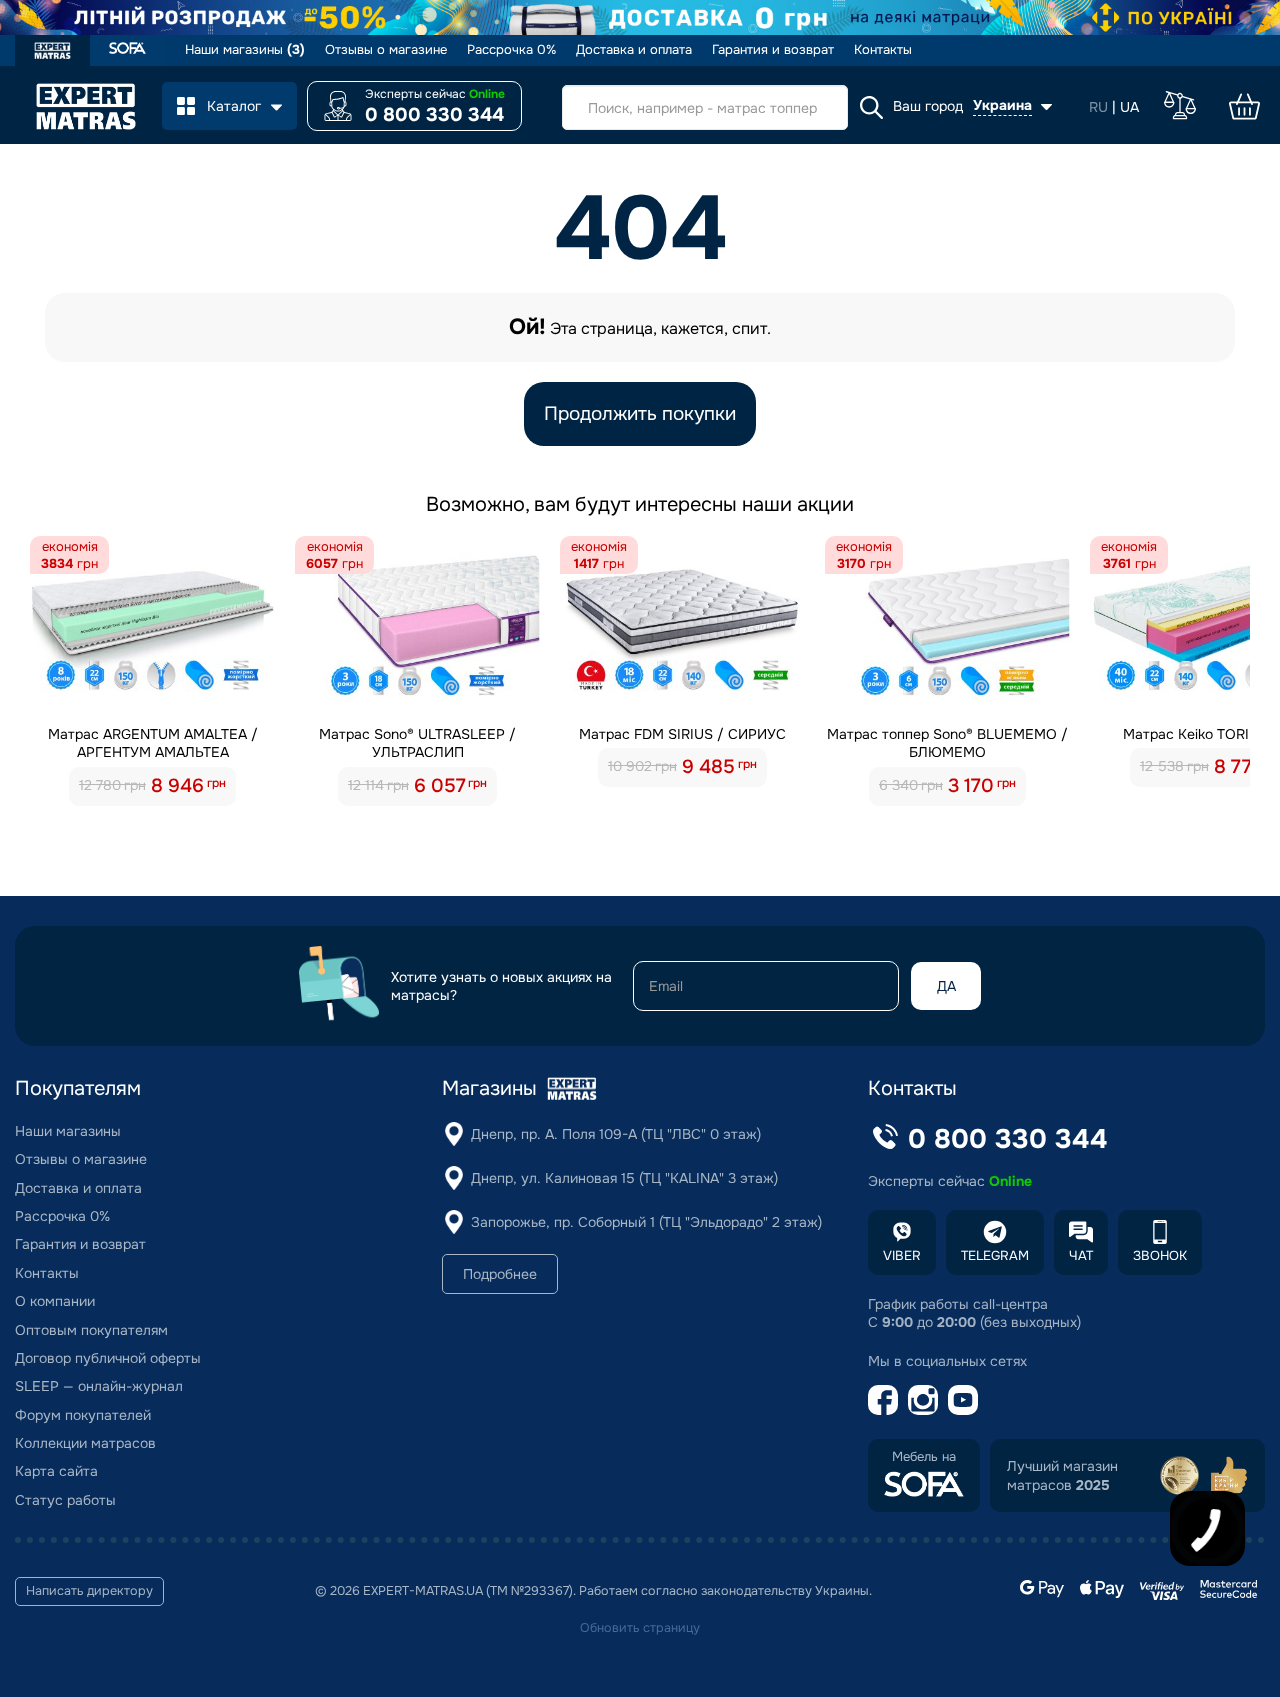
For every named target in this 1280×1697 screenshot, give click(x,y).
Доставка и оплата (634, 50)
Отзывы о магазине (386, 50)
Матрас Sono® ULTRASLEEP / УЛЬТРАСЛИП (417, 743)
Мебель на (924, 1457)
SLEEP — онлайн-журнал (99, 1386)
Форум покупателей (83, 1415)
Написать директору (89, 1591)
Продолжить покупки (640, 414)
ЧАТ (1081, 1255)
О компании (55, 1301)
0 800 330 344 (434, 115)
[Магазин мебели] (127, 50)
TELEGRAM (995, 1255)
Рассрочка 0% (511, 50)
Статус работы (65, 1500)
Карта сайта (56, 1471)
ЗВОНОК (1160, 1255)
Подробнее (500, 1274)
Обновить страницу (640, 1628)
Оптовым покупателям (91, 1330)
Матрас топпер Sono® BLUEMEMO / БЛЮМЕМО (947, 743)
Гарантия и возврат (773, 50)
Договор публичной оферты (108, 1358)
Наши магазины (245, 50)
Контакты (883, 50)
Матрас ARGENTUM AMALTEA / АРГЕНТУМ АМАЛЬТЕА (153, 743)
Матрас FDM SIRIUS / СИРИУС (682, 734)
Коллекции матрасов (85, 1443)
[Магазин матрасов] (52, 53)
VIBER (902, 1255)
